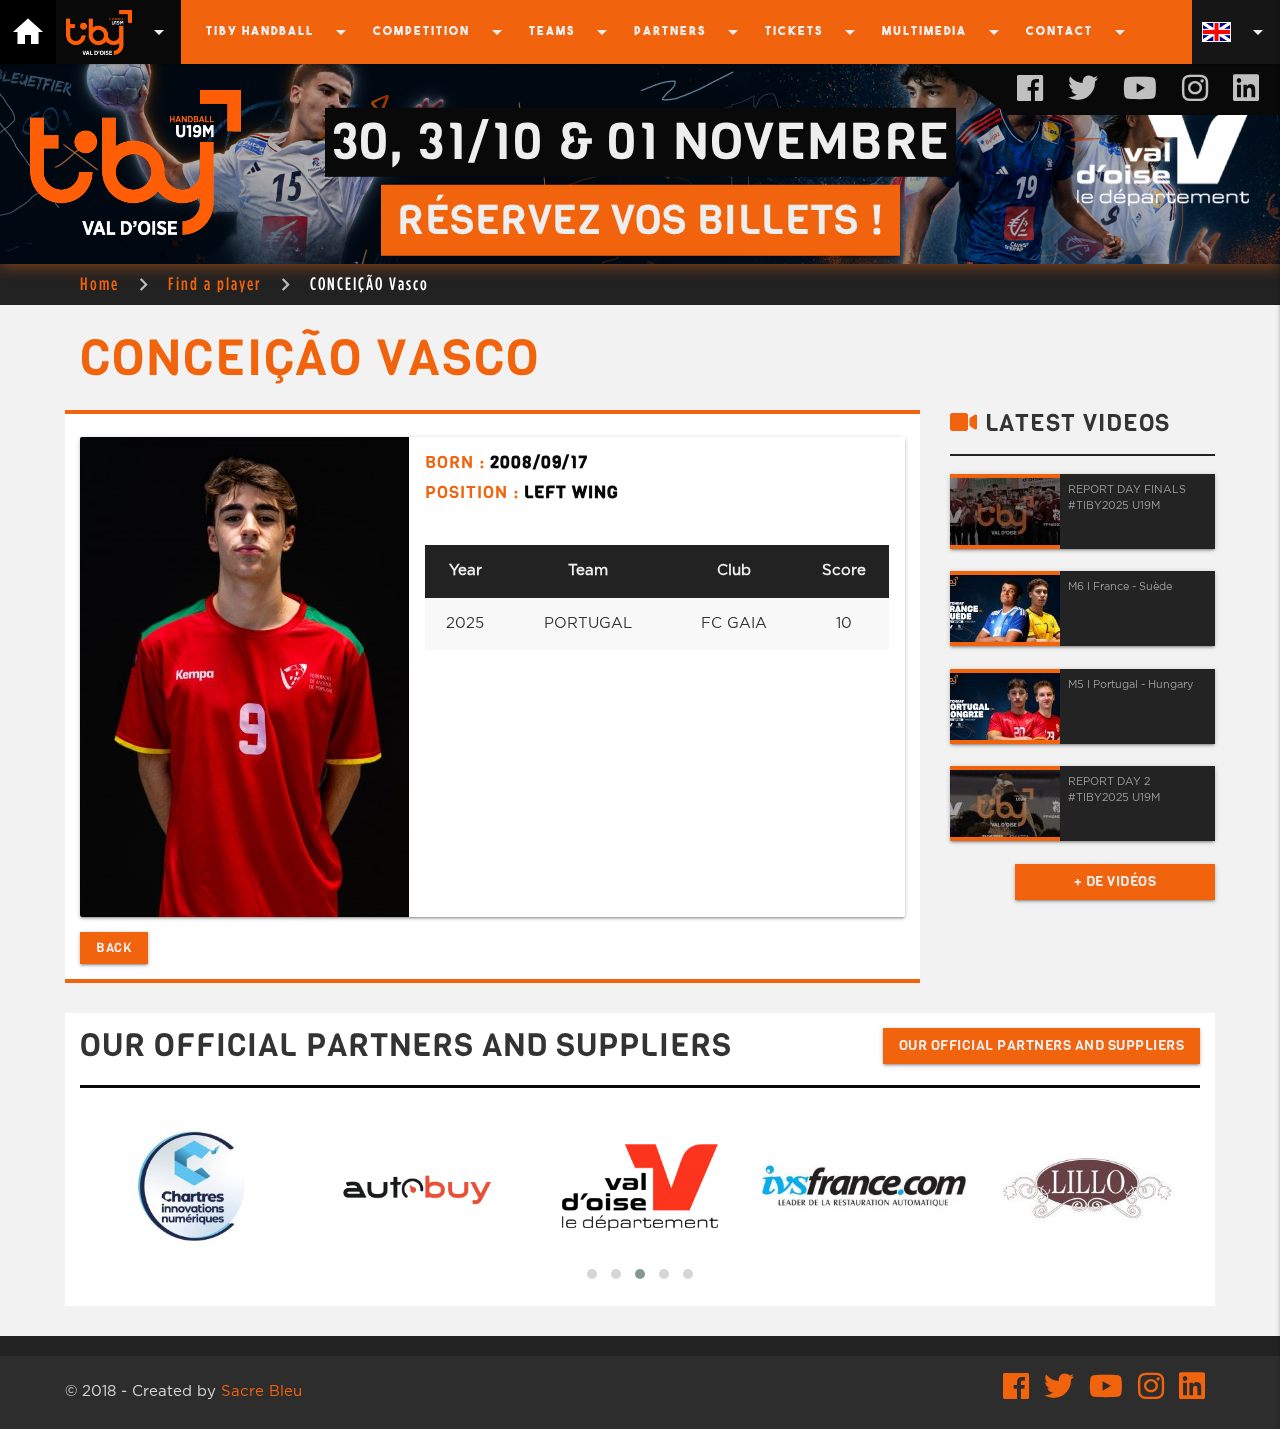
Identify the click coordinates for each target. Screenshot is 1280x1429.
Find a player (214, 283)
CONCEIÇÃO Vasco (369, 283)
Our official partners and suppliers (1042, 1045)
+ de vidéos (1115, 881)
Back (114, 947)
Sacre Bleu (261, 1391)
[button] (592, 1274)
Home (99, 283)
